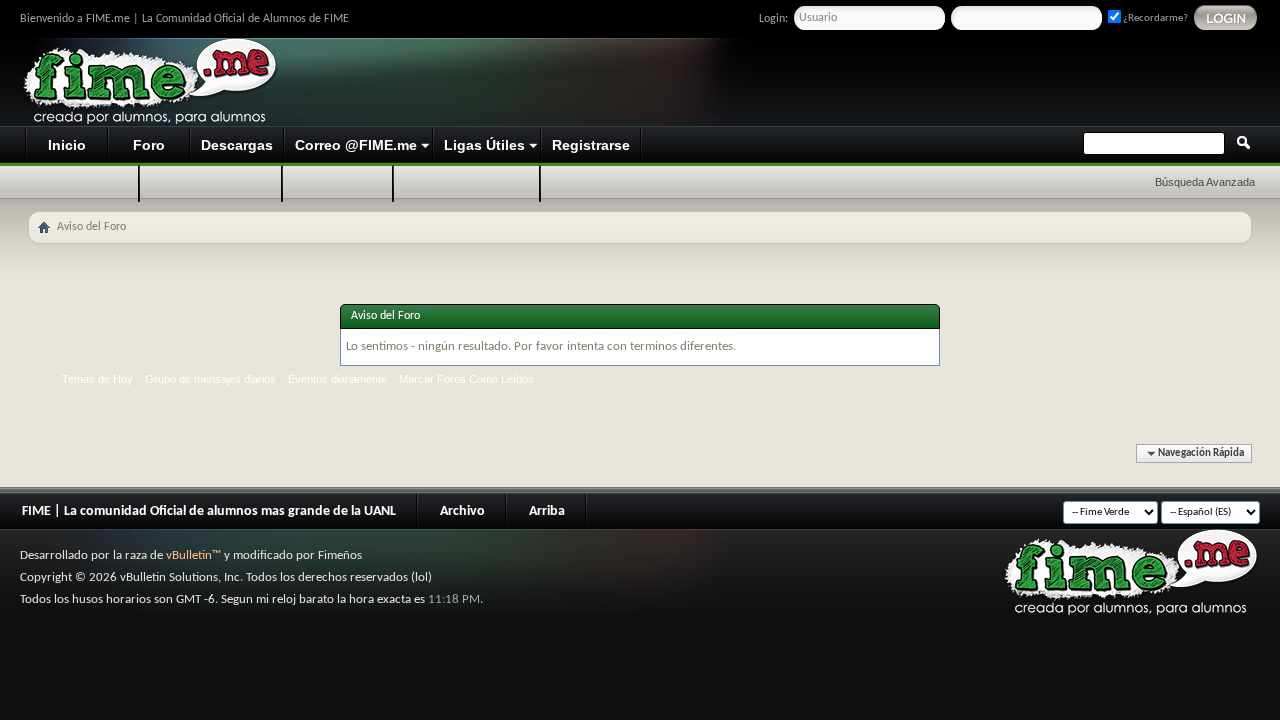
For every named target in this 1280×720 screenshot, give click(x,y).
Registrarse (591, 145)
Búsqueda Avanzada (1205, 182)
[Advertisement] (886, 83)
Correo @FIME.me (356, 145)
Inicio (67, 145)
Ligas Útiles (484, 145)
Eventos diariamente (337, 379)
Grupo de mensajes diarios (210, 379)
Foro (149, 145)
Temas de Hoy (97, 379)
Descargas (237, 145)
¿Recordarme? (1154, 18)
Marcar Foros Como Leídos (466, 379)
